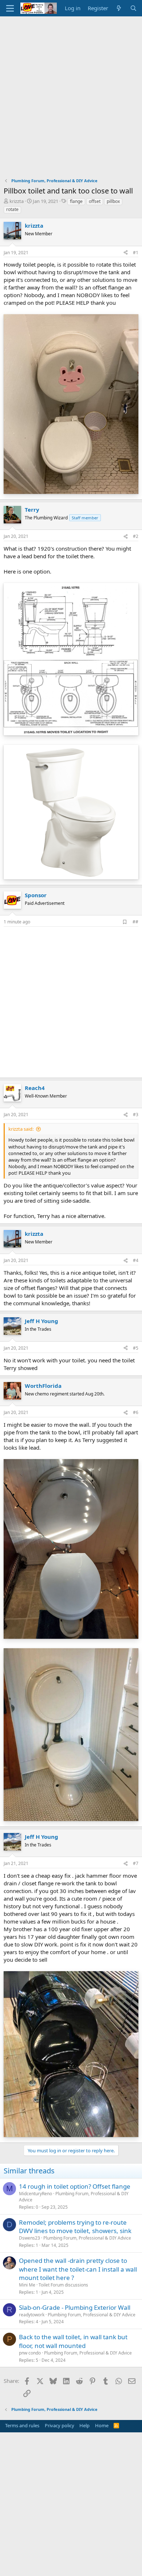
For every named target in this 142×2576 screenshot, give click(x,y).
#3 (136, 1115)
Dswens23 (29, 2238)
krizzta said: (21, 1129)
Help (84, 2425)
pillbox (113, 201)
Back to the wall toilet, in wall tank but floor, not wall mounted (73, 2341)
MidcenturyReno (35, 2194)
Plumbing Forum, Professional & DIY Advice (74, 2197)
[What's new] (119, 8)
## (135, 922)
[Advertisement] (71, 91)
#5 (136, 1348)
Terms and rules (22, 2425)
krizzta (17, 201)
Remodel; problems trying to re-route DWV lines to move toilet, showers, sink (75, 2227)
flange (76, 201)
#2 (136, 536)
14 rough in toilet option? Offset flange (75, 2186)
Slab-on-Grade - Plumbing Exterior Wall (75, 2307)
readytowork (32, 2315)
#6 (136, 1412)
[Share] (126, 253)
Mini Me (27, 2285)
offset (95, 201)
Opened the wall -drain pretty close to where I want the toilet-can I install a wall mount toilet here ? (78, 2269)
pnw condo (30, 2353)
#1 (136, 253)
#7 (136, 1863)
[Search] (133, 8)
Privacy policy (60, 2425)
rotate (12, 209)
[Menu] (10, 8)
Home (102, 2425)
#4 (136, 1260)
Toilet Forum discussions (63, 2285)
